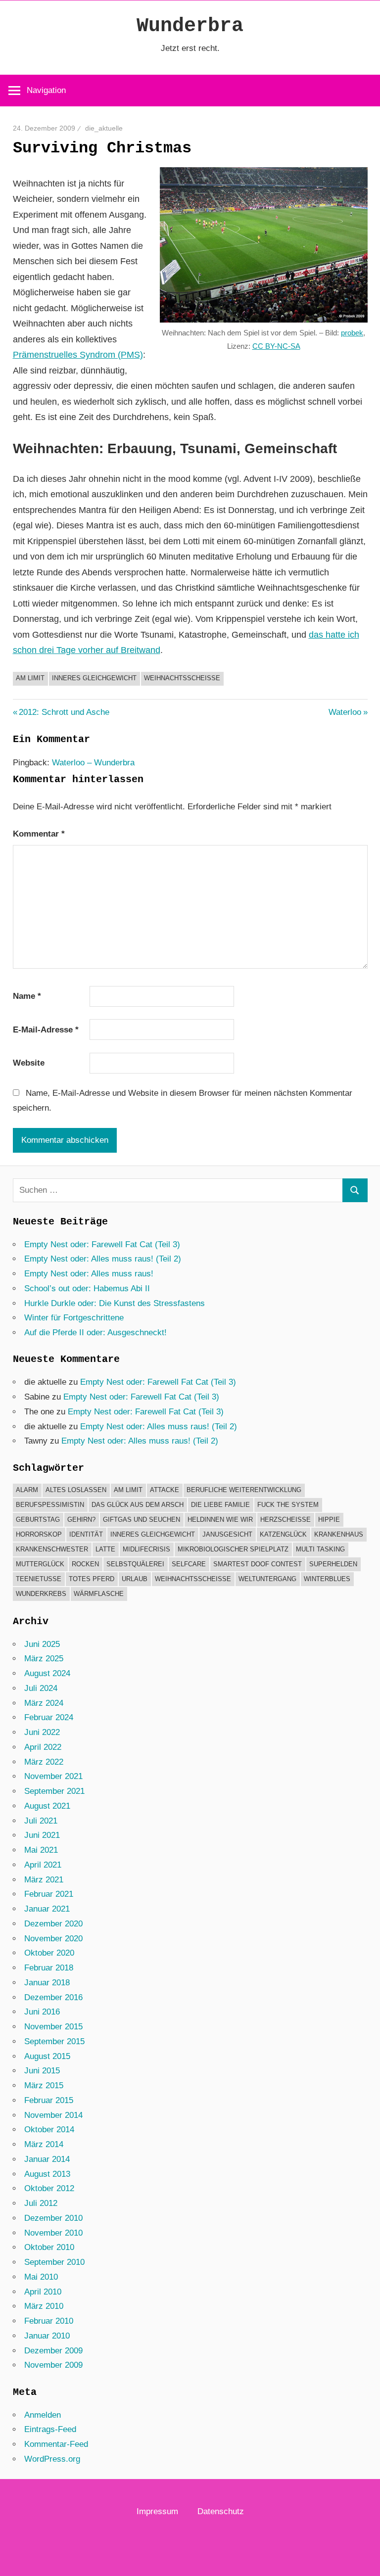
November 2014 (53, 2115)
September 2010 (54, 2262)
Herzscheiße (285, 1520)
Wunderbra (190, 26)
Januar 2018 (47, 1983)
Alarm (27, 1490)
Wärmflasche (99, 1594)
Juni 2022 (42, 1732)
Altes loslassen (76, 1490)
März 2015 (44, 2085)
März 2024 (44, 1703)
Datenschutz (221, 2511)
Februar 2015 (49, 2100)
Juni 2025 (42, 1644)
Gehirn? (81, 1520)
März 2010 (44, 2306)
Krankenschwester (52, 1549)
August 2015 (47, 2056)
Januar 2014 (47, 2159)
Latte (105, 1549)
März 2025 (44, 1659)
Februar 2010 (49, 2321)
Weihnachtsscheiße (182, 678)
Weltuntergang (267, 1579)
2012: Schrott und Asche (64, 712)
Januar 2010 (47, 2336)
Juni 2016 (42, 2012)
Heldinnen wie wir (220, 1520)
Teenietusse (39, 1579)
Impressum (157, 2511)
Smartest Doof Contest (258, 1564)
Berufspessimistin (50, 1505)
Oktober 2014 (49, 2130)
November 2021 (53, 1776)
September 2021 (54, 1791)
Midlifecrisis (146, 1549)
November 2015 (53, 2027)
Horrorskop (39, 1534)
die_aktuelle (104, 128)
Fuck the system (288, 1505)
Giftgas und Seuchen (142, 1520)
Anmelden (43, 2415)
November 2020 (53, 1939)
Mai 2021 (41, 1850)
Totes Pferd (92, 1579)
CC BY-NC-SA (276, 346)
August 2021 (47, 1806)
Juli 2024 (41, 1688)
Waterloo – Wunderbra (93, 763)
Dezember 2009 (53, 2351)
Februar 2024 (49, 1717)
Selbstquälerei (135, 1564)
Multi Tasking (320, 1549)
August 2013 (47, 2174)
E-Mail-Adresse (46, 1030)
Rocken (85, 1564)
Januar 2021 (47, 1909)
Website (29, 1063)
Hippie (329, 1520)
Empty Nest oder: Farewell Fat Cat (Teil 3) (102, 1244)
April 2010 (43, 2292)
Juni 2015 (42, 2071)
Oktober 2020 (49, 1953)
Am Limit (30, 678)
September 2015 (54, 2041)
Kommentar (39, 834)
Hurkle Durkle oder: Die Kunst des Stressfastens (115, 1303)
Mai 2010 (41, 2277)
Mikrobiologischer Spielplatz (233, 1549)
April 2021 (43, 1865)
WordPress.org (52, 2459)
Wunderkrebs (41, 1594)
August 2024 (47, 1673)
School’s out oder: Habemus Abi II (87, 1288)
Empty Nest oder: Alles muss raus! (89, 1274)
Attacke (165, 1490)
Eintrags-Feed (50, 2429)
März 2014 (44, 2144)
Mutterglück (40, 1564)
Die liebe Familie (220, 1505)
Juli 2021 (41, 1821)
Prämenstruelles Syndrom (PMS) (78, 355)
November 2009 (53, 2365)
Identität (86, 1534)
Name (27, 996)
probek (352, 333)
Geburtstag (38, 1520)
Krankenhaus (339, 1534)
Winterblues (327, 1579)
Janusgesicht (227, 1534)
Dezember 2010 (53, 2218)
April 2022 (43, 1747)
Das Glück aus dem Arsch (138, 1505)
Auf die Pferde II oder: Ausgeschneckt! (95, 1333)
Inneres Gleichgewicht (94, 678)
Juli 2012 (41, 2203)
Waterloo (345, 712)
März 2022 (44, 1762)
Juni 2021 (42, 1835)
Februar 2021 (49, 1894)
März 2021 (44, 1880)
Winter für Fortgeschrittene (74, 1318)
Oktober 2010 (49, 2247)
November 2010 (53, 2233)
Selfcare (189, 1564)
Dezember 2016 (53, 1997)
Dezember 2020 (53, 1924)
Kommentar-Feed (56, 2444)
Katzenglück (283, 1534)
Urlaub (135, 1579)
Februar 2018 (49, 1968)
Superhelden (333, 1564)
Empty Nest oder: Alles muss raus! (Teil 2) (103, 1259)
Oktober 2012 (49, 2188)
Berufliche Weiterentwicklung (244, 1490)
